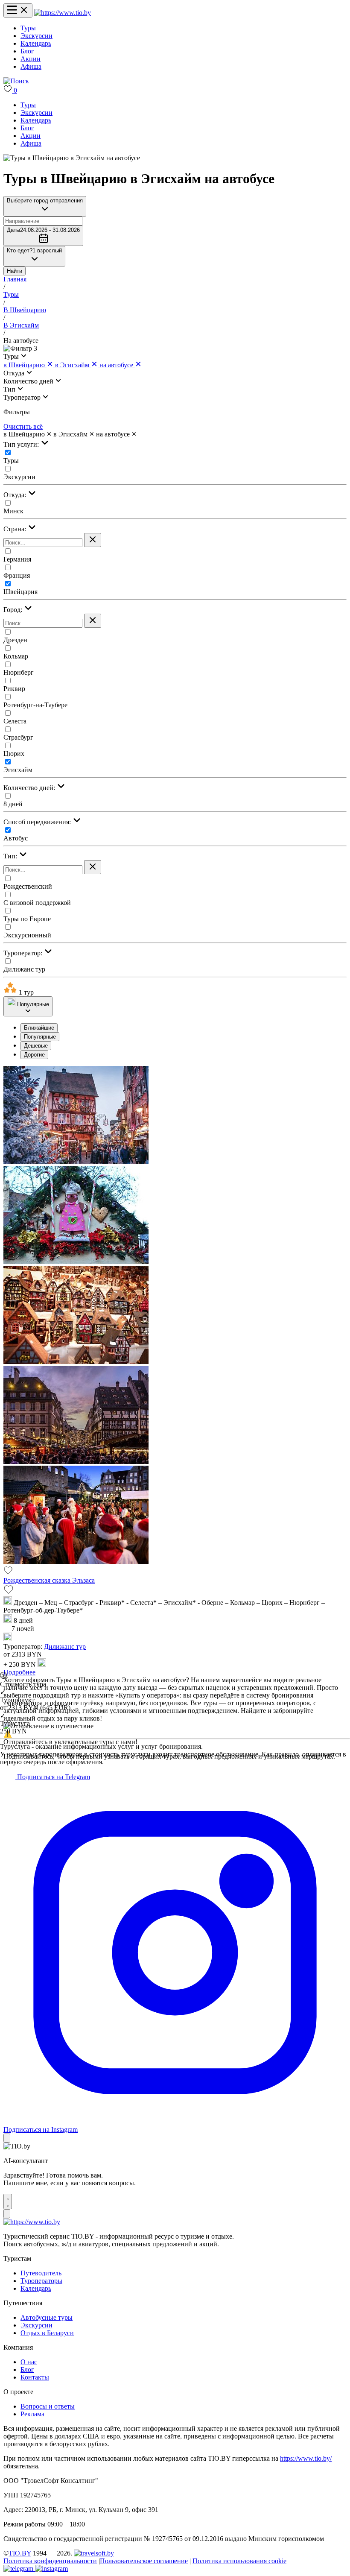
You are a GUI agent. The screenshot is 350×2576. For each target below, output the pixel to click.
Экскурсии (36, 36)
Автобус (16, 838)
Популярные (40, 1037)
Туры (28, 28)
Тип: (11, 856)
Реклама (32, 2414)
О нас (29, 2362)
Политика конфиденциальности (50, 2561)
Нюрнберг (19, 672)
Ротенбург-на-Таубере (35, 705)
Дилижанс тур (24, 969)
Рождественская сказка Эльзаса (49, 1580)
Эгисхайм (18, 770)
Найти (15, 271)
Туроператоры (41, 2281)
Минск (13, 511)
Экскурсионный (27, 935)
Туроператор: (24, 953)
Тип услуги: (22, 444)
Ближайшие (39, 1028)
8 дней (13, 804)
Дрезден (15, 640)
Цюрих (14, 754)
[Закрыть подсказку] (7, 2138)
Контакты (35, 2377)
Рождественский (28, 886)
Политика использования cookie (239, 2561)
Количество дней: (30, 788)
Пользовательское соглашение (144, 2561)
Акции (31, 59)
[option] (184, 1028)
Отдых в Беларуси (47, 2333)
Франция (17, 575)
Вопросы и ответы (48, 2406)
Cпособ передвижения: (38, 822)
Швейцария (20, 592)
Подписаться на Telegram (53, 1777)
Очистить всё (23, 426)
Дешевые (36, 1046)
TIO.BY (20, 2553)
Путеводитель (41, 2273)
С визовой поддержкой (37, 903)
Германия (17, 559)
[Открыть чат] (8, 2201)
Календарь (36, 43)
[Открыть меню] (18, 10)
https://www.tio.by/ (306, 2458)
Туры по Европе (27, 919)
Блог (27, 51)
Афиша (31, 66)
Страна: (16, 529)
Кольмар (16, 656)
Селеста (15, 721)
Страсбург (18, 737)
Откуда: (16, 495)
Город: (14, 610)
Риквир (14, 689)
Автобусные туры (47, 2317)
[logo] (63, 13)
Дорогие (34, 1055)
